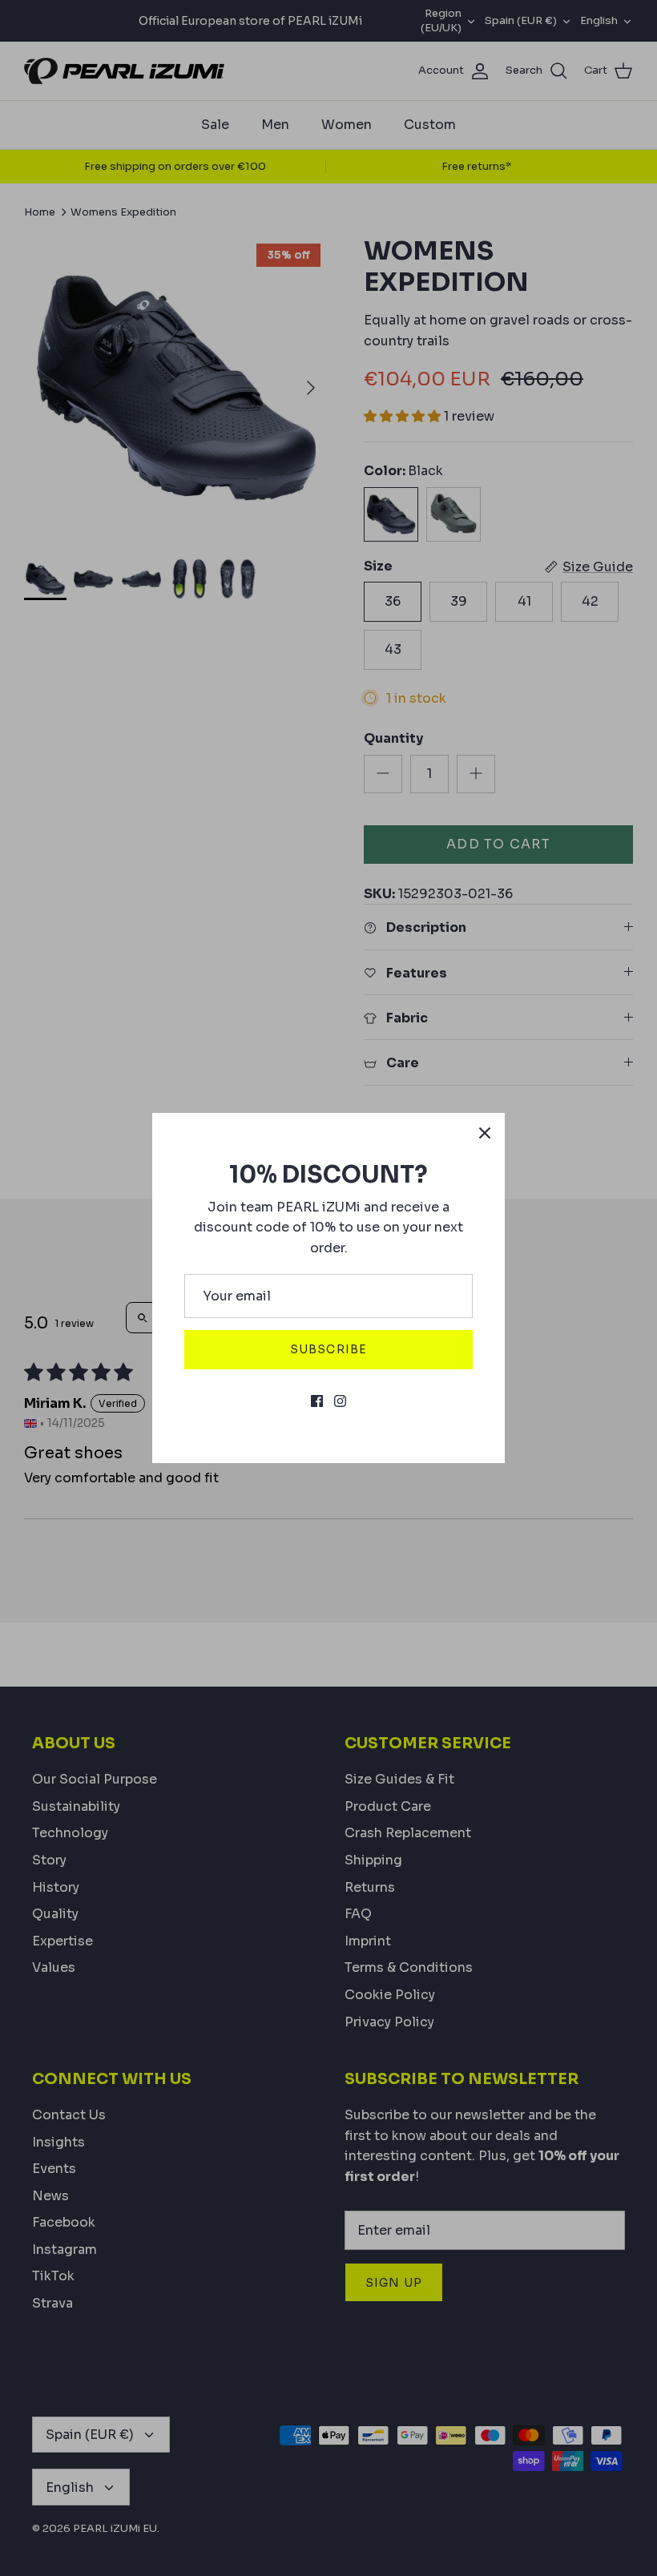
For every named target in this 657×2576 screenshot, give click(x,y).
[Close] (485, 1133)
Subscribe (328, 1349)
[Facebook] (317, 1401)
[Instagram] (340, 1401)
